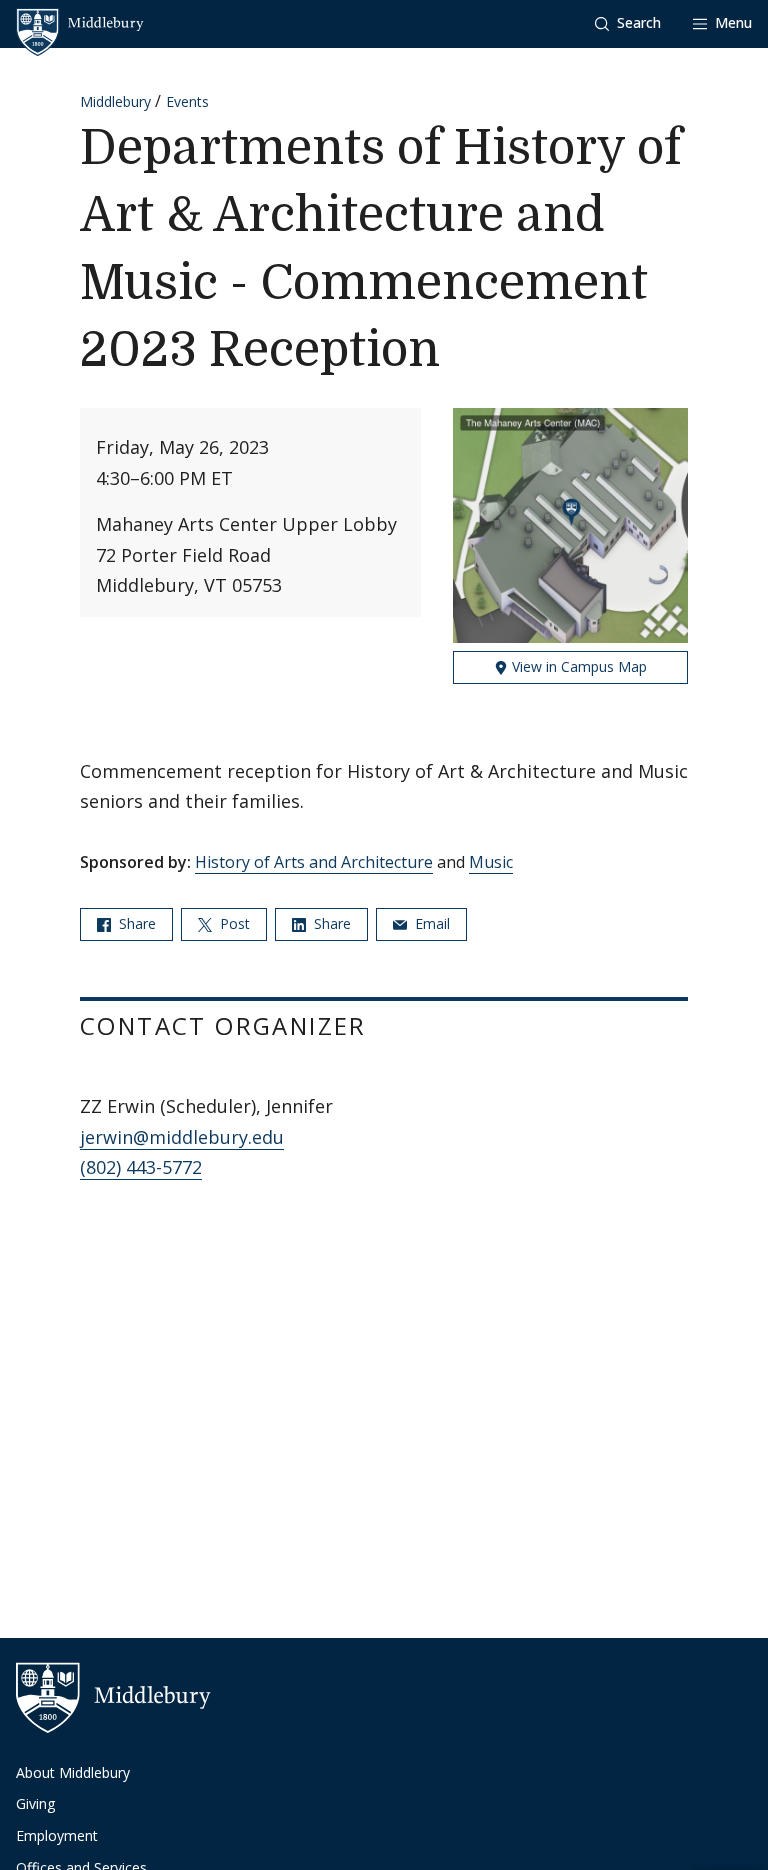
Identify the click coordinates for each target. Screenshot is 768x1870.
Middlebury (115, 101)
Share (135, 923)
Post (233, 923)
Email (430, 923)
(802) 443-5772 (141, 1167)
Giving (35, 1803)
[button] (628, 23)
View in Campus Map (577, 666)
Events (187, 101)
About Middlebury (73, 1772)
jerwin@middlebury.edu (182, 1137)
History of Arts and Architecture (314, 862)
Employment (57, 1835)
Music (491, 862)
